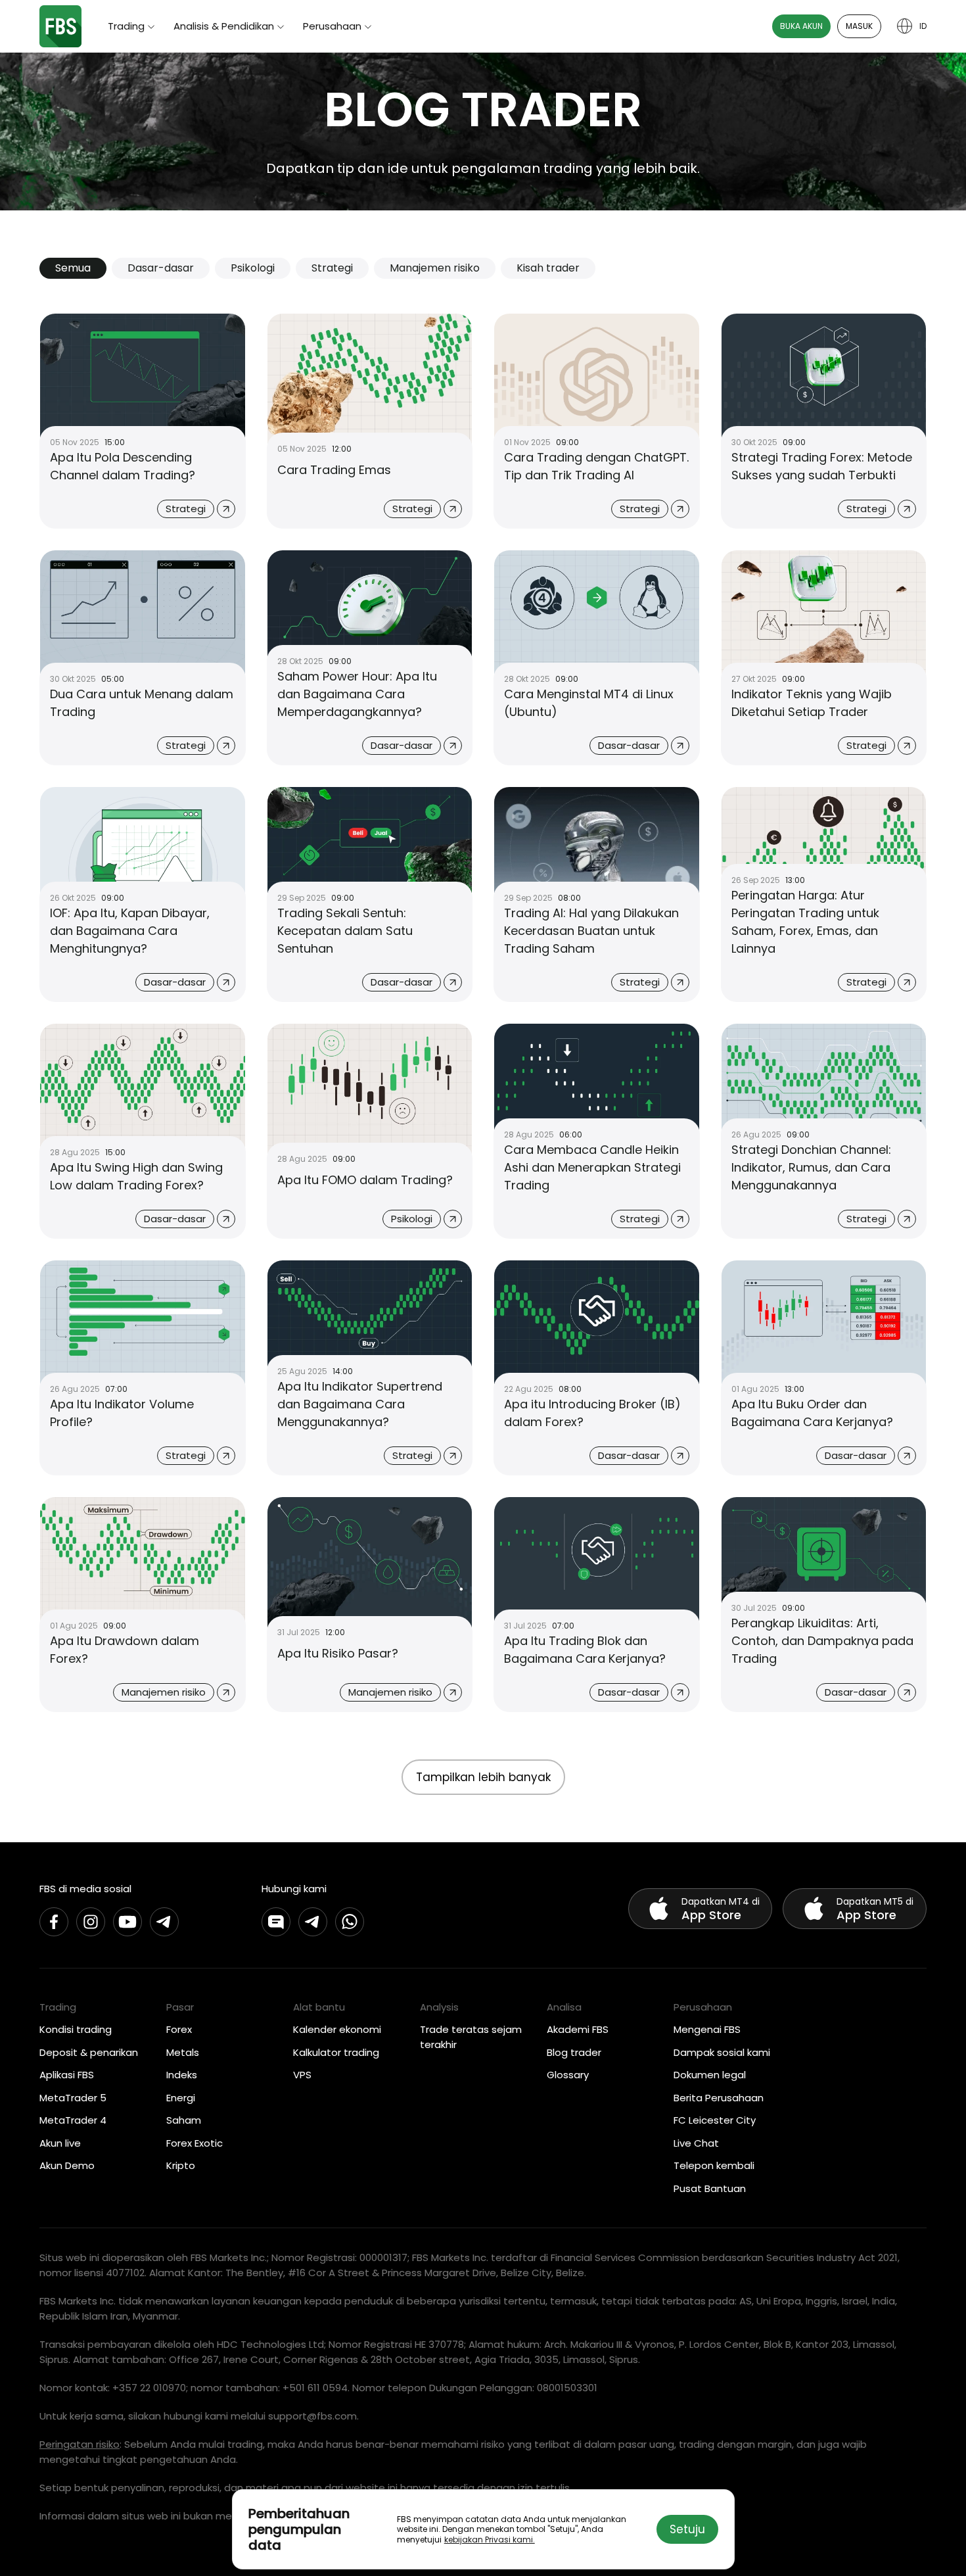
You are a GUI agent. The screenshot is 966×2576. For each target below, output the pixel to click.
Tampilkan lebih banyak (483, 1777)
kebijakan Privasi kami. (490, 2540)
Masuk (859, 26)
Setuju (687, 2529)
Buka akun (801, 26)
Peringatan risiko (80, 2444)
